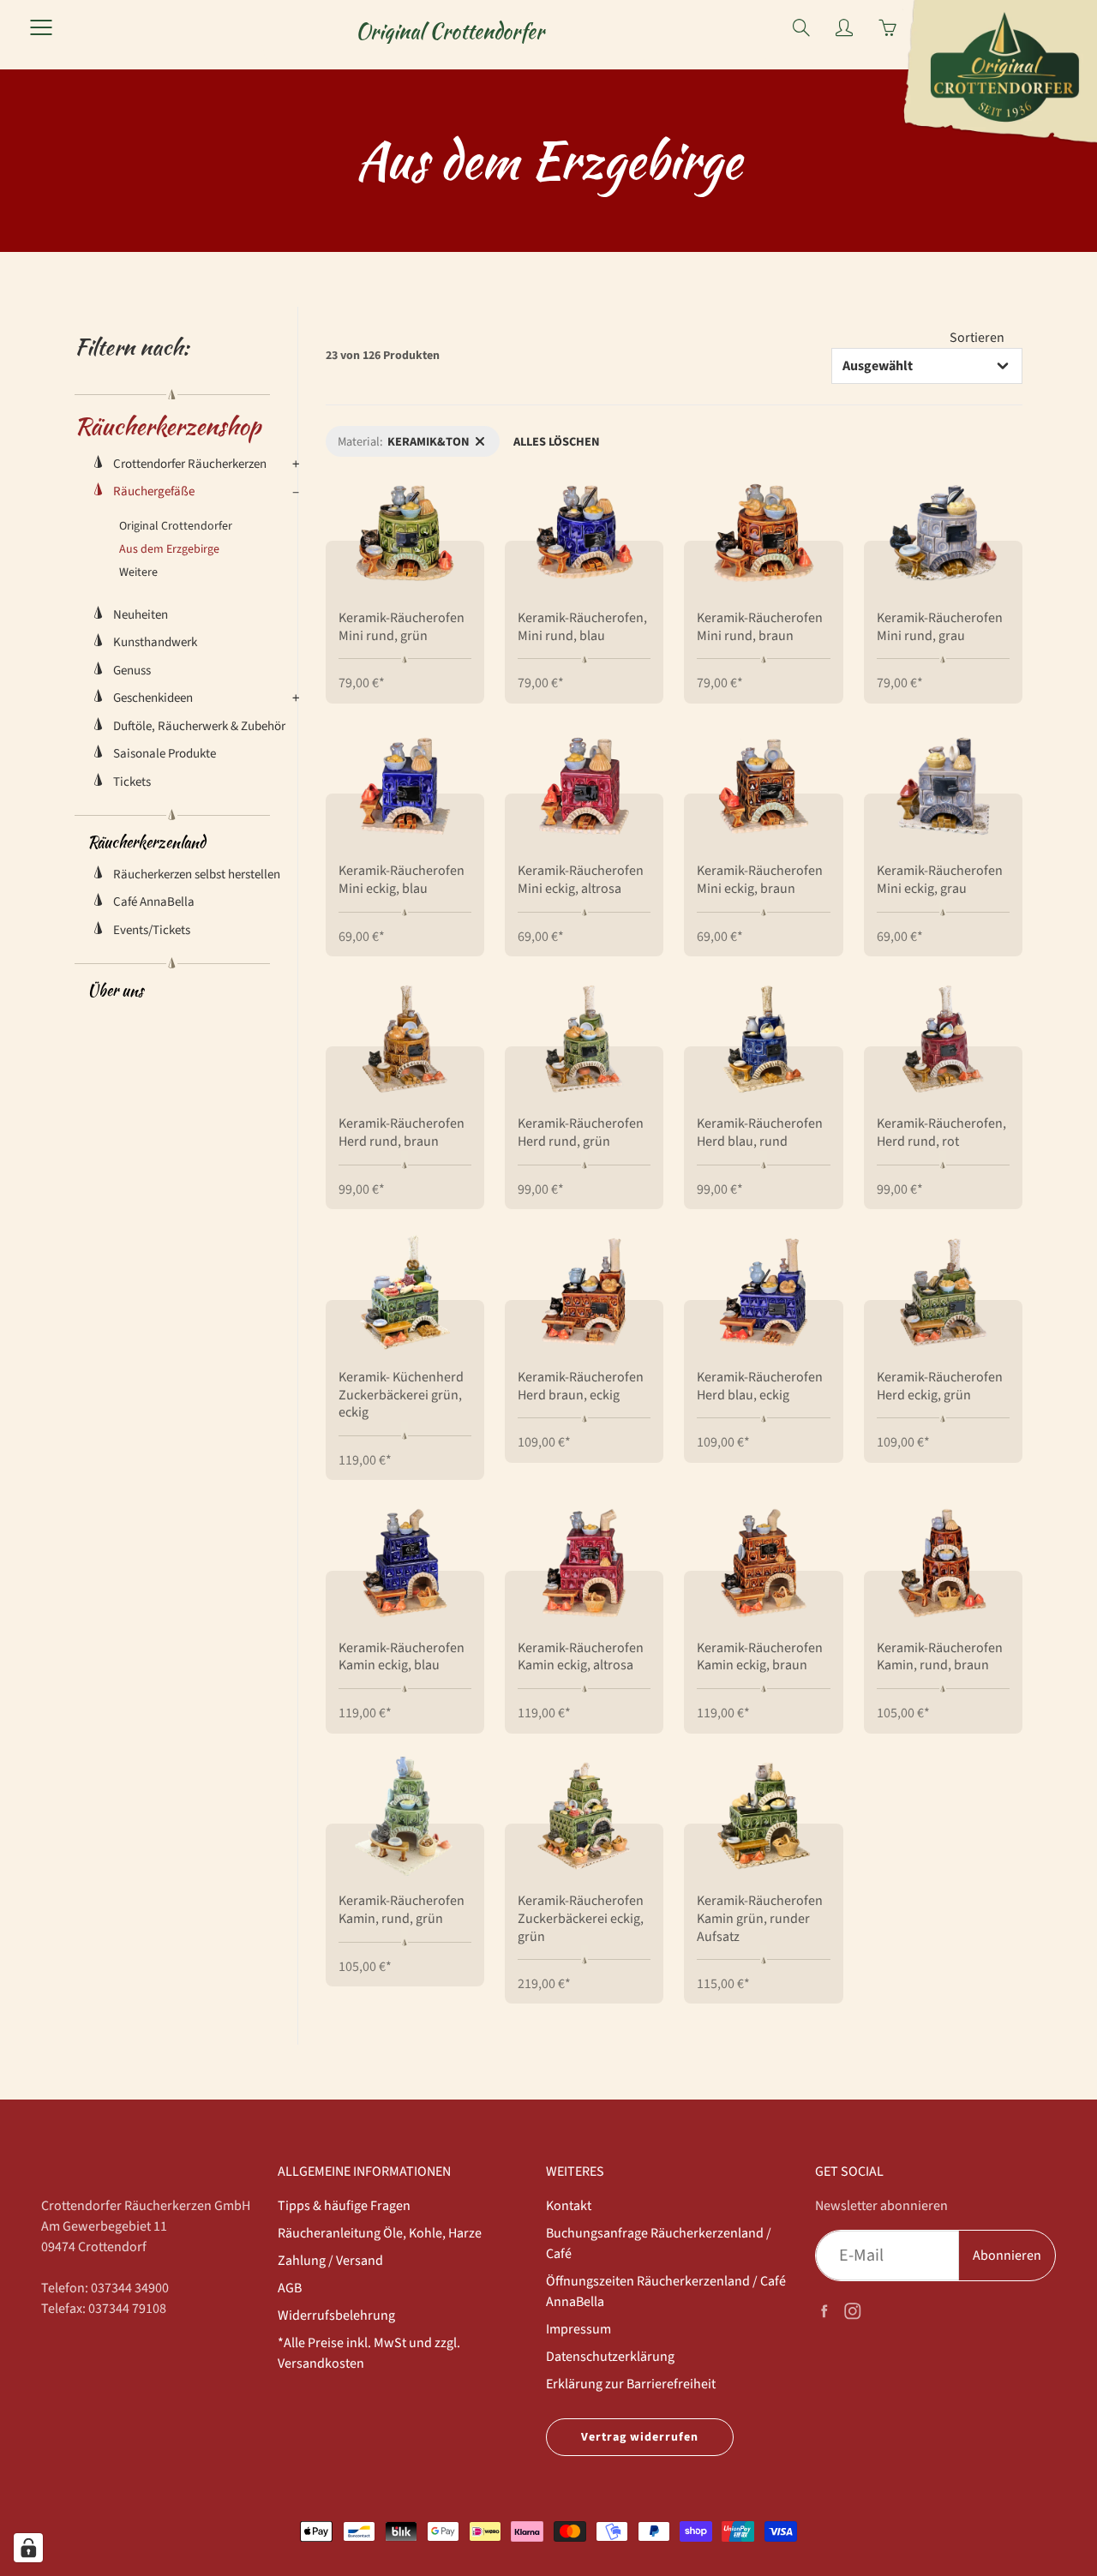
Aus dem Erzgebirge (169, 549)
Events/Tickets (152, 930)
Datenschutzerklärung (610, 2357)
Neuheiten (141, 615)
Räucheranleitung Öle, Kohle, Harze (380, 2233)
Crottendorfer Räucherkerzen (190, 464)
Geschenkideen (153, 698)
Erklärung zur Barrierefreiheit (631, 2384)
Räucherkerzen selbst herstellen (197, 875)
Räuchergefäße (154, 491)
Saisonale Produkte (165, 754)
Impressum (578, 2329)
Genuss (132, 671)
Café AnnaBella (154, 902)
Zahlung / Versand (330, 2261)
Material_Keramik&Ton (385, 435)
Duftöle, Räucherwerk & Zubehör (199, 726)
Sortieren (977, 338)
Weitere (138, 572)
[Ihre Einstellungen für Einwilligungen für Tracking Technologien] (28, 2548)
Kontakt (569, 2206)
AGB (290, 2288)
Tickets (132, 782)
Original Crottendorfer (450, 31)
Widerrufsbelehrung (336, 2315)
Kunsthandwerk (155, 642)
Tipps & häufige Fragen (344, 2206)
